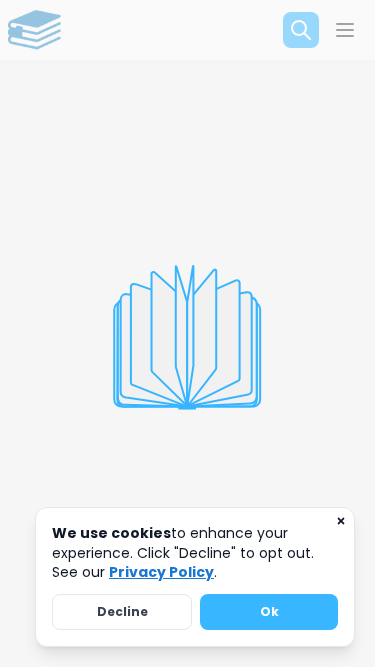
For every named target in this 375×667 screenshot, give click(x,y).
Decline (122, 611)
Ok (269, 611)
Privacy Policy (161, 572)
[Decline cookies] (341, 521)
